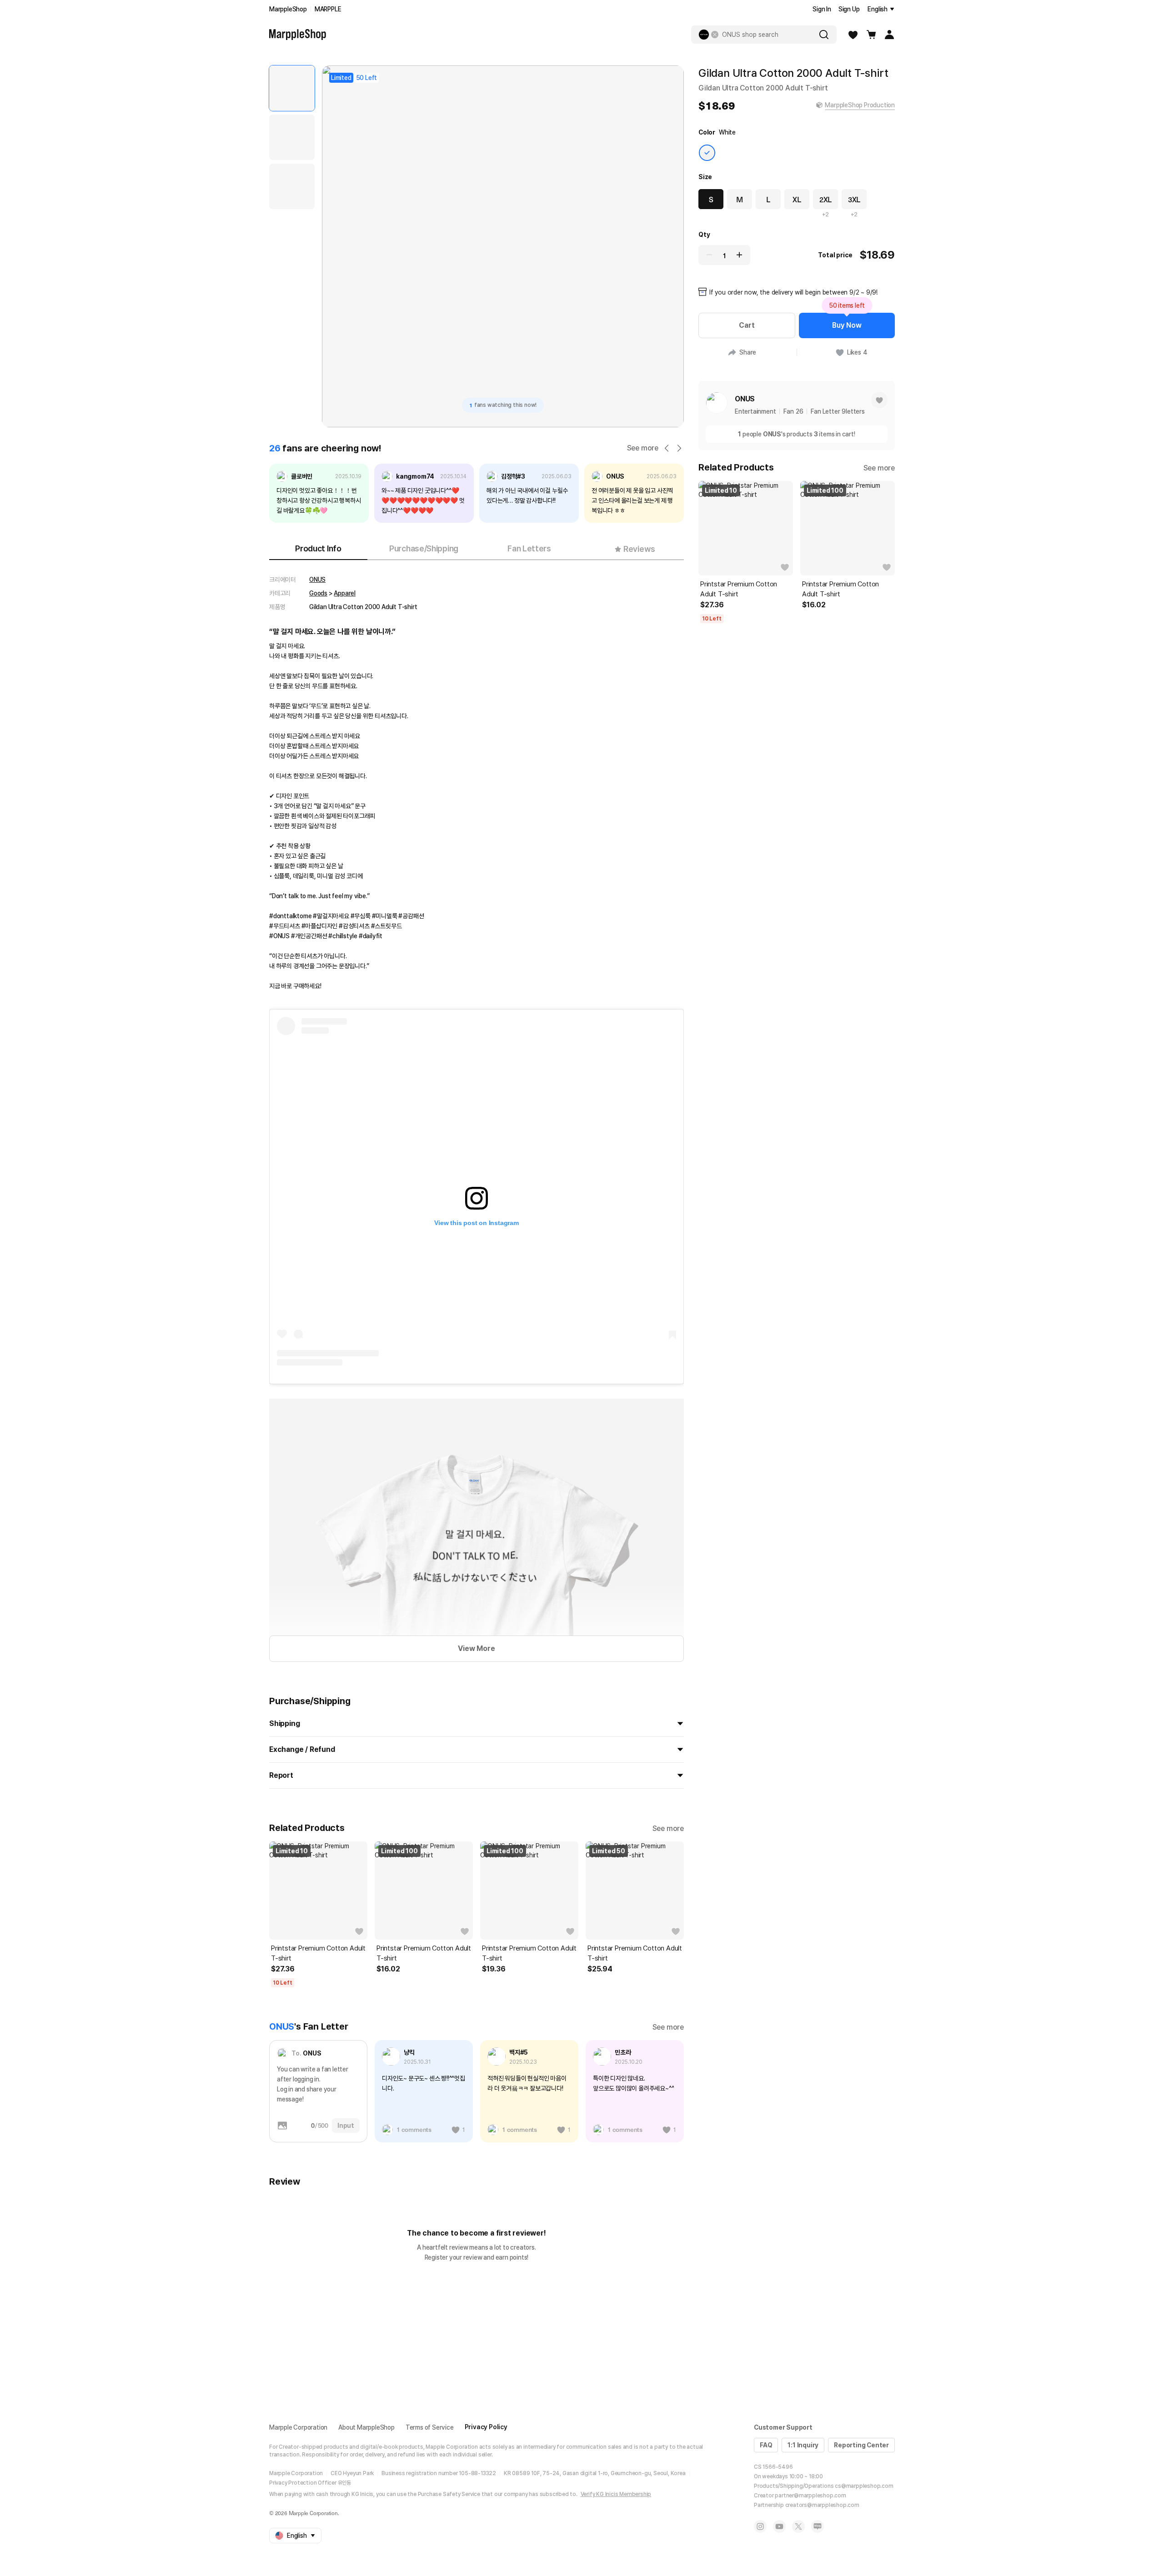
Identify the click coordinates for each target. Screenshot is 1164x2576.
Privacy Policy (486, 2427)
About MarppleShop (366, 2427)
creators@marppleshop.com (822, 2505)
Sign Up (849, 9)
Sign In (822, 9)
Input (346, 2126)
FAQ (766, 2445)
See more (643, 448)
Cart (747, 325)
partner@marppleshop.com (810, 2496)
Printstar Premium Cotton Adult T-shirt (318, 1953)
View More (476, 1648)
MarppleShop (288, 9)
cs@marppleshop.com (864, 2486)
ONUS (317, 580)
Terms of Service (430, 2427)
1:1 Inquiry (803, 2445)
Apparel (345, 593)
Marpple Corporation (298, 2427)
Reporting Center (861, 2445)
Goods (318, 593)
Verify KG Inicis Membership (616, 2494)
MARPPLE (328, 9)
